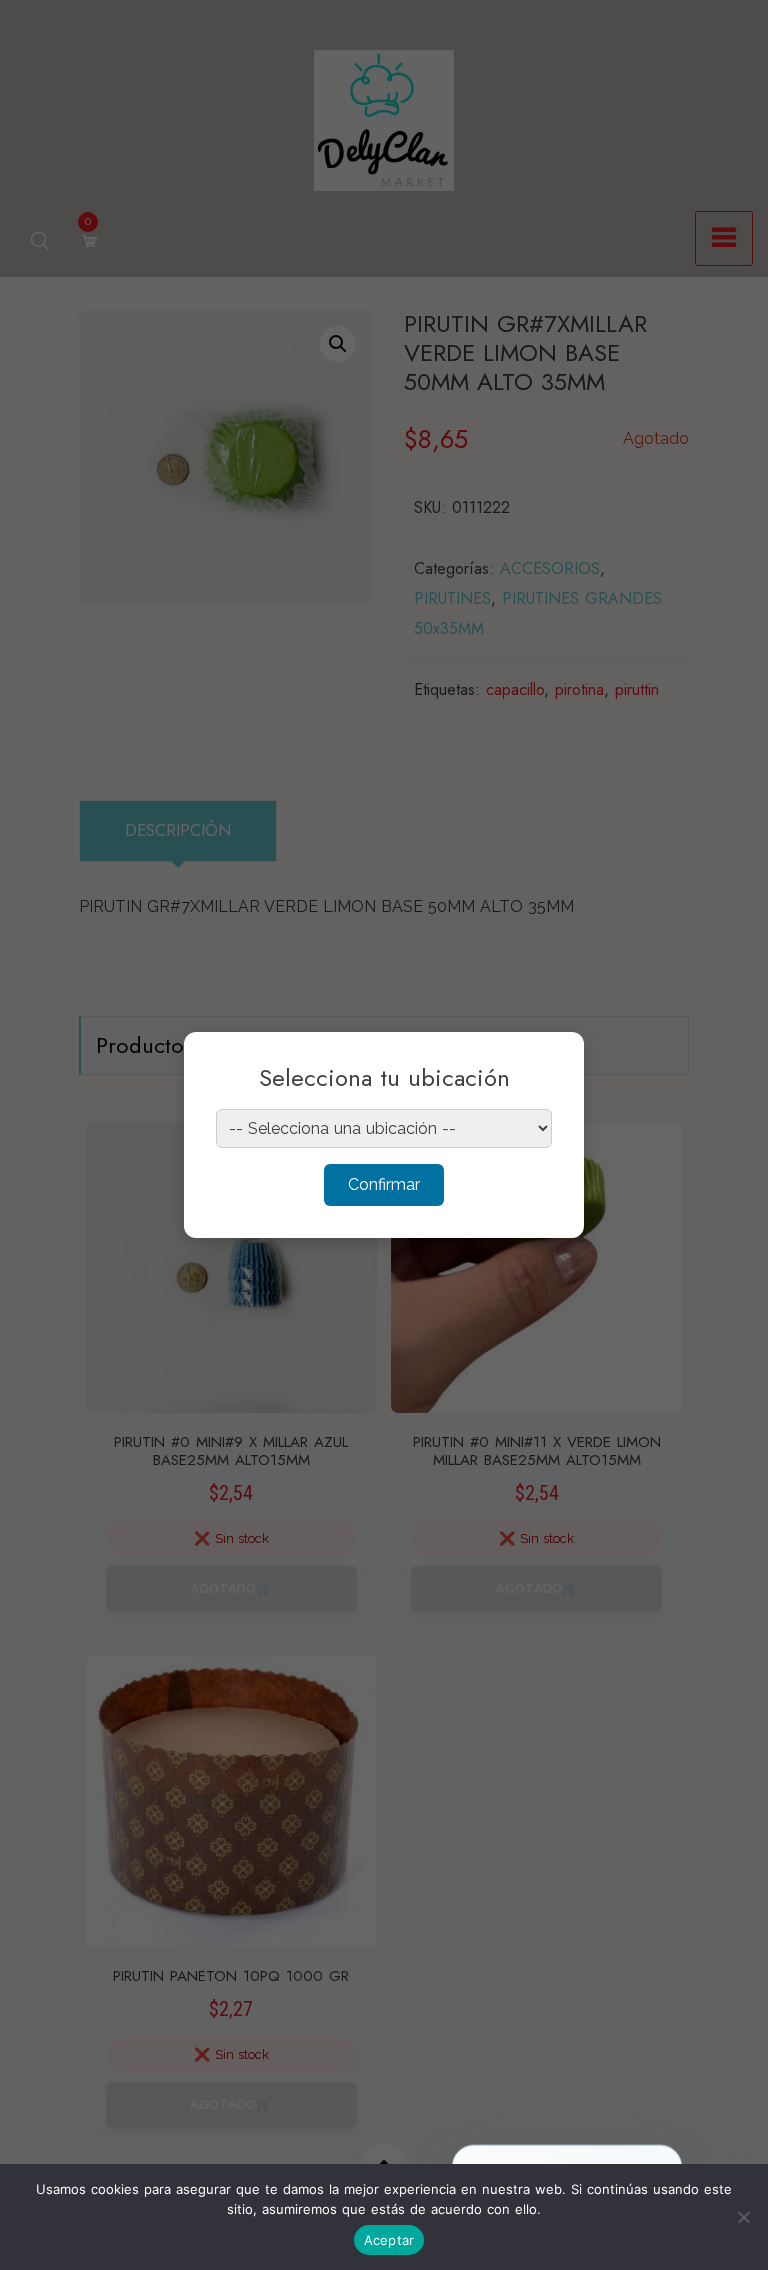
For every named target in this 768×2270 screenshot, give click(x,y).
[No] (743, 2217)
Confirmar (384, 1184)
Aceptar (389, 2240)
